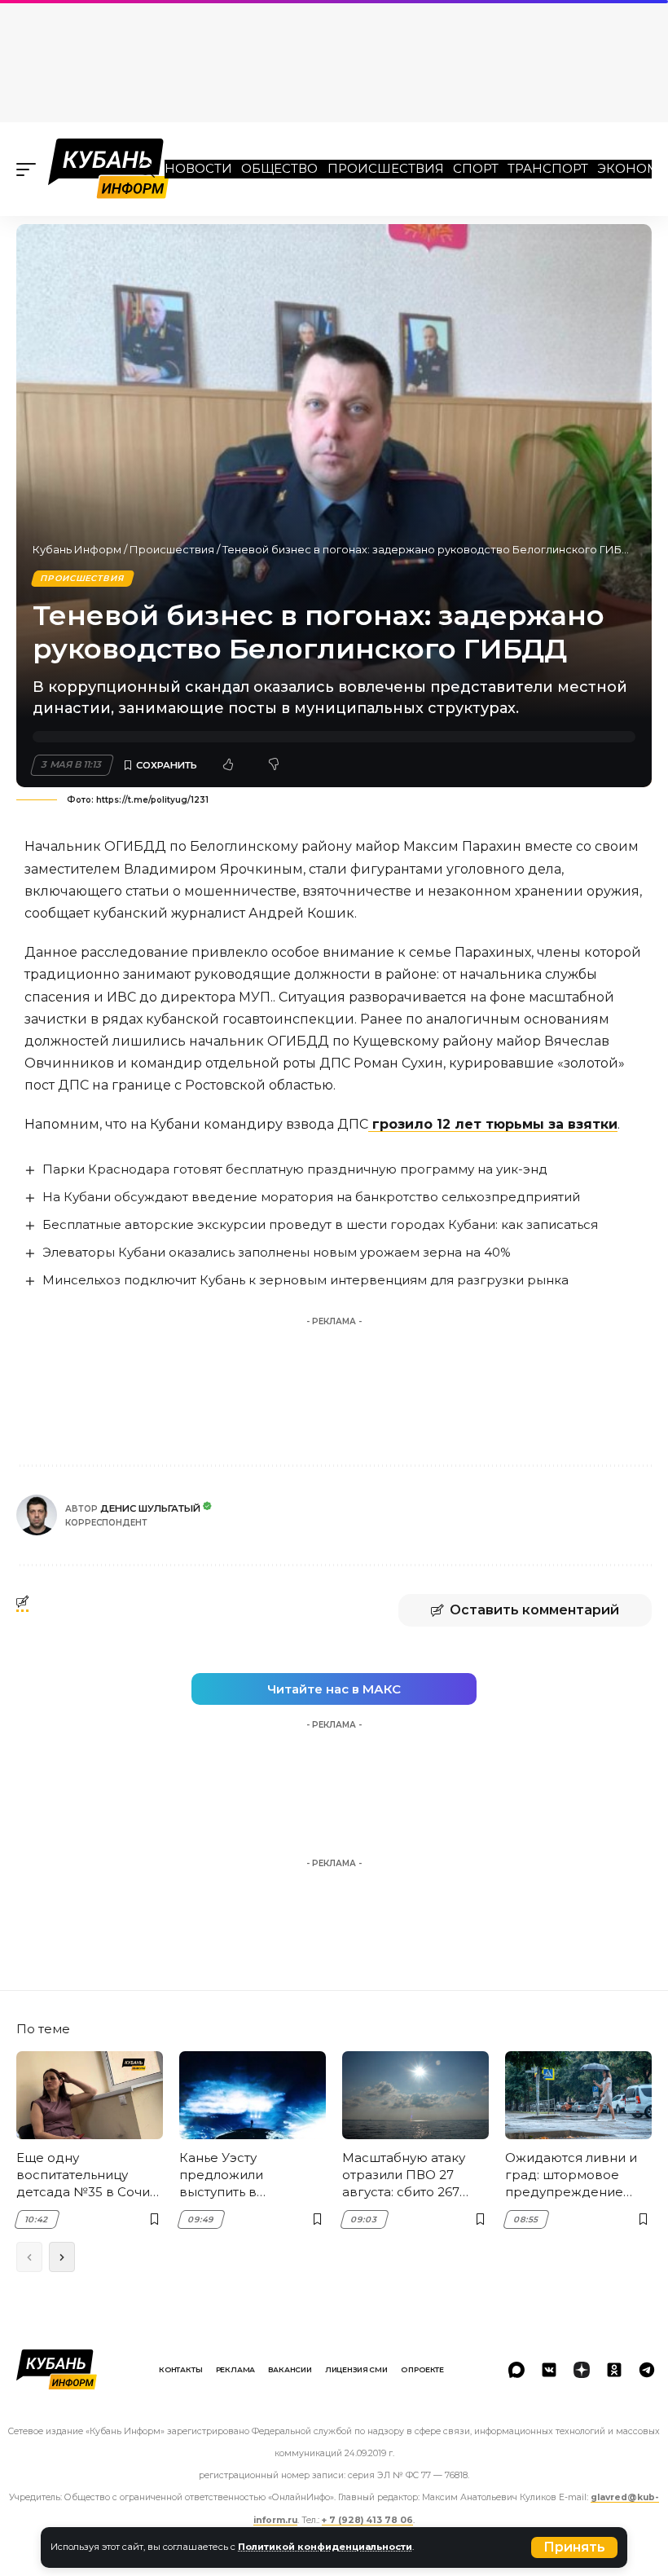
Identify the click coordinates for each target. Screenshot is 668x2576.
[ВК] (549, 2370)
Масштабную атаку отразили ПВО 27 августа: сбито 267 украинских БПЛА (404, 2175)
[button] (574, 2547)
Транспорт (548, 168)
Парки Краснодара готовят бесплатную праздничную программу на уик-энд (295, 1169)
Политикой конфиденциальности (325, 2547)
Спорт (476, 168)
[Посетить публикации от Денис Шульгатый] (37, 1515)
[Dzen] (582, 2370)
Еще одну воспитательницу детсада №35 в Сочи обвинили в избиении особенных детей (88, 2175)
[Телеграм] (647, 2370)
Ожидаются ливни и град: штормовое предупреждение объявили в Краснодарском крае (576, 2175)
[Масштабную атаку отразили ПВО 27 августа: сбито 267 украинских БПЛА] (415, 2095)
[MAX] (516, 2370)
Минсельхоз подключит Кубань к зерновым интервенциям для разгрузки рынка (305, 1280)
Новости (198, 168)
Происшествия (386, 168)
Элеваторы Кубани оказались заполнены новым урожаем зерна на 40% (277, 1252)
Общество (279, 168)
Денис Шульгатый (150, 1508)
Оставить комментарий (534, 1610)
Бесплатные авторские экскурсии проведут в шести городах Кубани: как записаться (320, 1224)
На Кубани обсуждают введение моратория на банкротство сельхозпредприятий (311, 1197)
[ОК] (614, 2370)
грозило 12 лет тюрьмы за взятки (493, 1124)
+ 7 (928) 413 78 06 (367, 2520)
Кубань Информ (77, 549)
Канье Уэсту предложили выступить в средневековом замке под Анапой (239, 2175)
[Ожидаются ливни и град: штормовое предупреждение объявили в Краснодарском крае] (578, 2095)
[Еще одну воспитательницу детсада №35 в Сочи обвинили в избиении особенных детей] (90, 2095)
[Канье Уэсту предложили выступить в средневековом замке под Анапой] (253, 2095)
